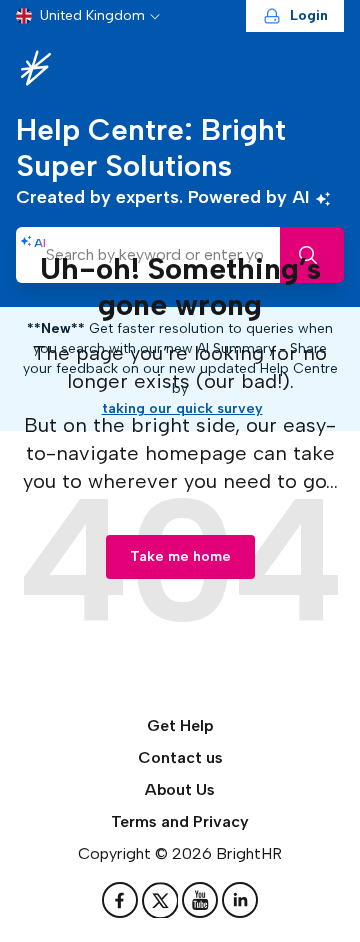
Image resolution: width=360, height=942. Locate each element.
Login (309, 15)
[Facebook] (122, 900)
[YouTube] (202, 900)
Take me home (180, 556)
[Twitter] (162, 900)
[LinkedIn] (240, 900)
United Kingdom (92, 15)
